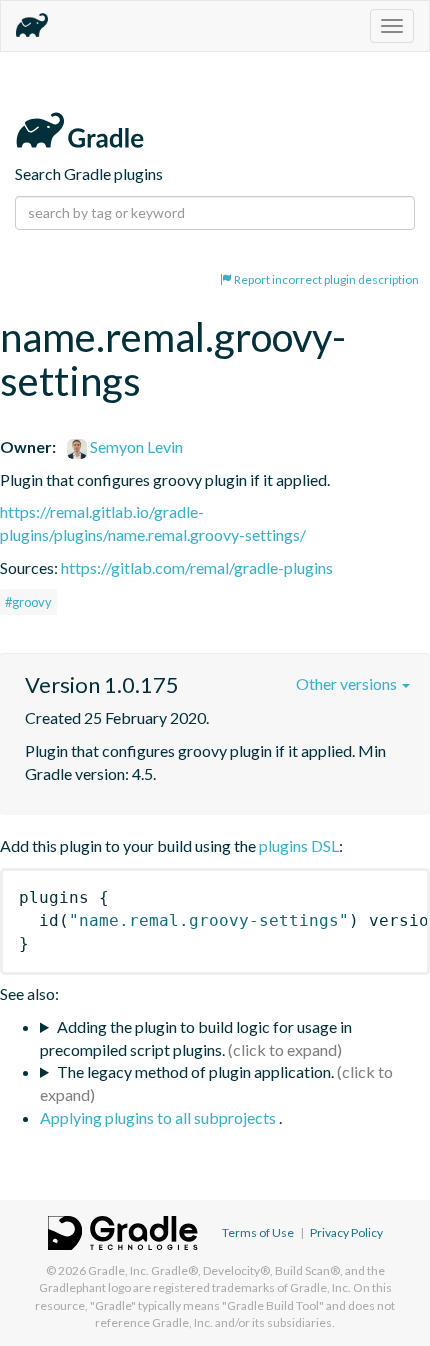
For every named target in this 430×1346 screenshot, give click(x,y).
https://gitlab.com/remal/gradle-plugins (197, 567)
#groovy (28, 602)
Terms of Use (258, 1232)
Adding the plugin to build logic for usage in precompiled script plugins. (196, 1038)
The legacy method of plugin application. (195, 1071)
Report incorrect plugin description (325, 279)
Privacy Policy (346, 1232)
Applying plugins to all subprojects (159, 1117)
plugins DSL (299, 845)
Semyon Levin (135, 446)
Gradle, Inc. (118, 1270)
